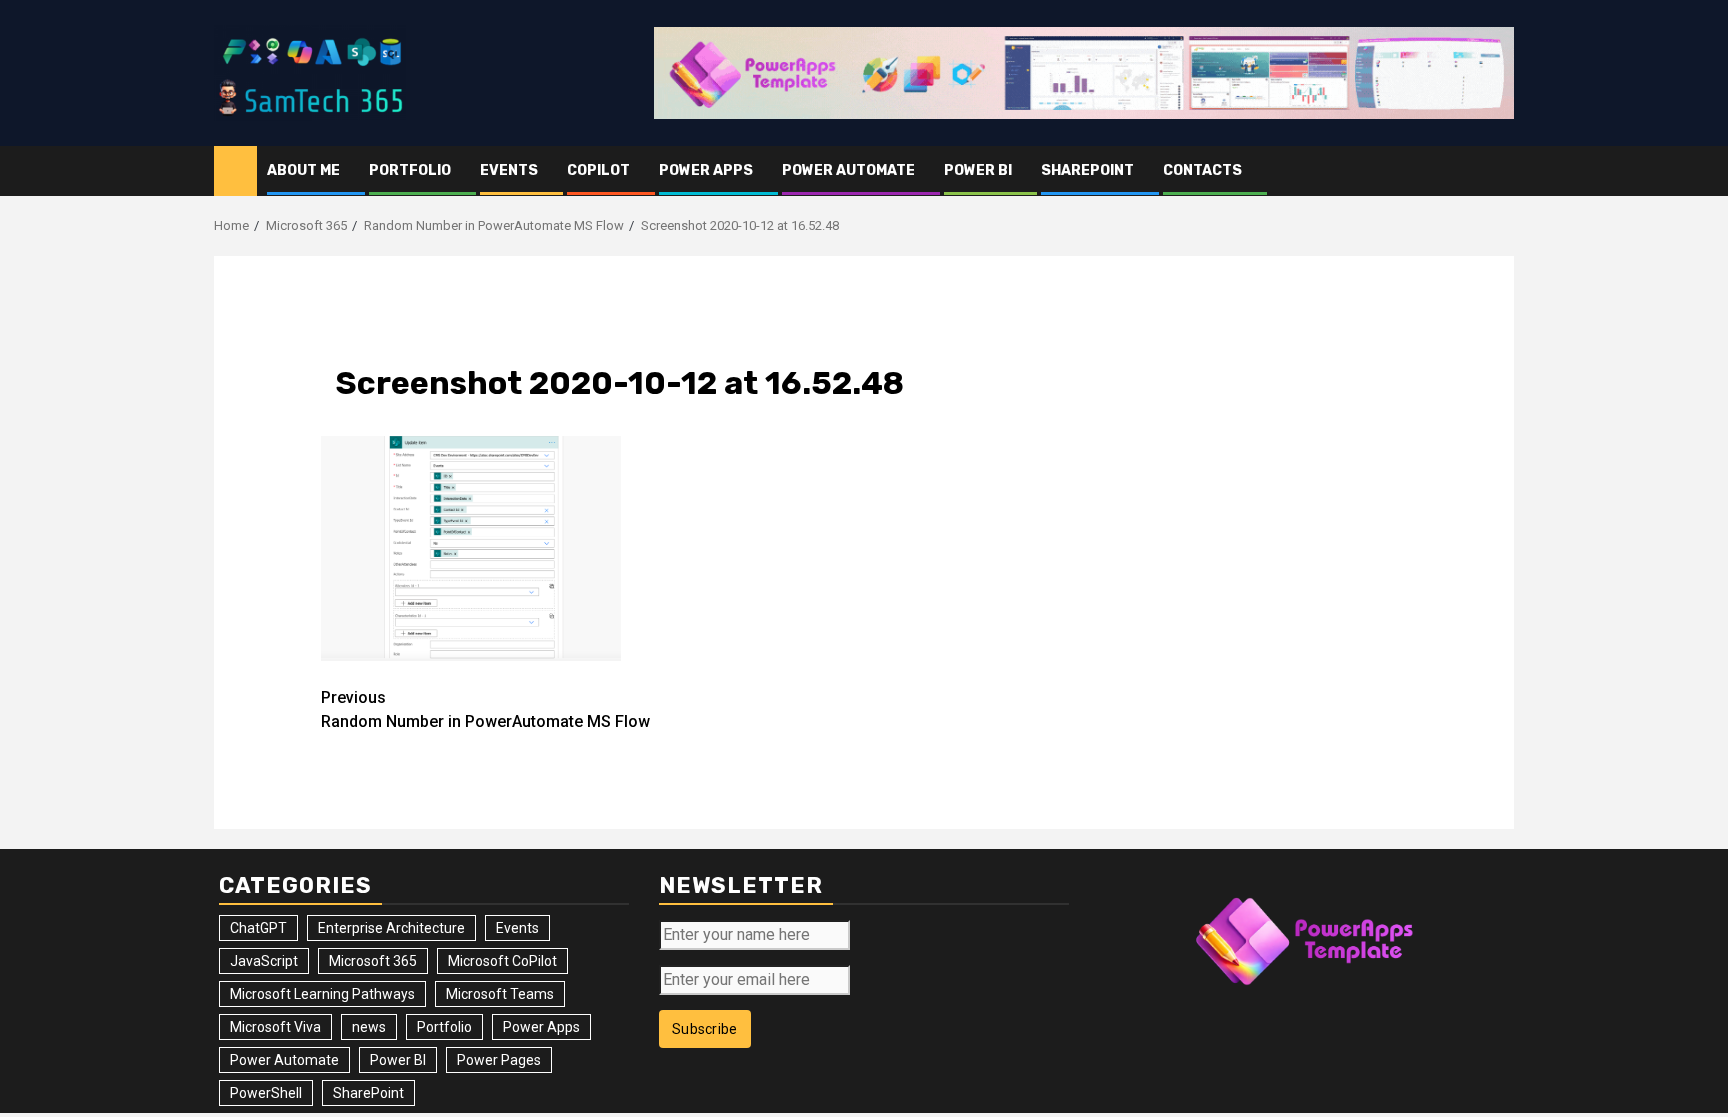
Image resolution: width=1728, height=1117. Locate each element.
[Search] (1499, 171)
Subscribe (705, 1029)
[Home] (235, 170)
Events (509, 170)
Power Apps (706, 170)
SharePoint (1087, 170)
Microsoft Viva (275, 1027)
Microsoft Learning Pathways (322, 994)
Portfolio (410, 170)
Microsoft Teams (500, 994)
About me (303, 170)
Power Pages (499, 1060)
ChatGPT (258, 928)
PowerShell (266, 1093)
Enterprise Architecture (391, 928)
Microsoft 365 (373, 961)
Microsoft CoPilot (502, 961)
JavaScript (264, 961)
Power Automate (848, 170)
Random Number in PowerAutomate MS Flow (485, 709)
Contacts (1202, 170)
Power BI (978, 170)
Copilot (598, 170)
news (369, 1027)
